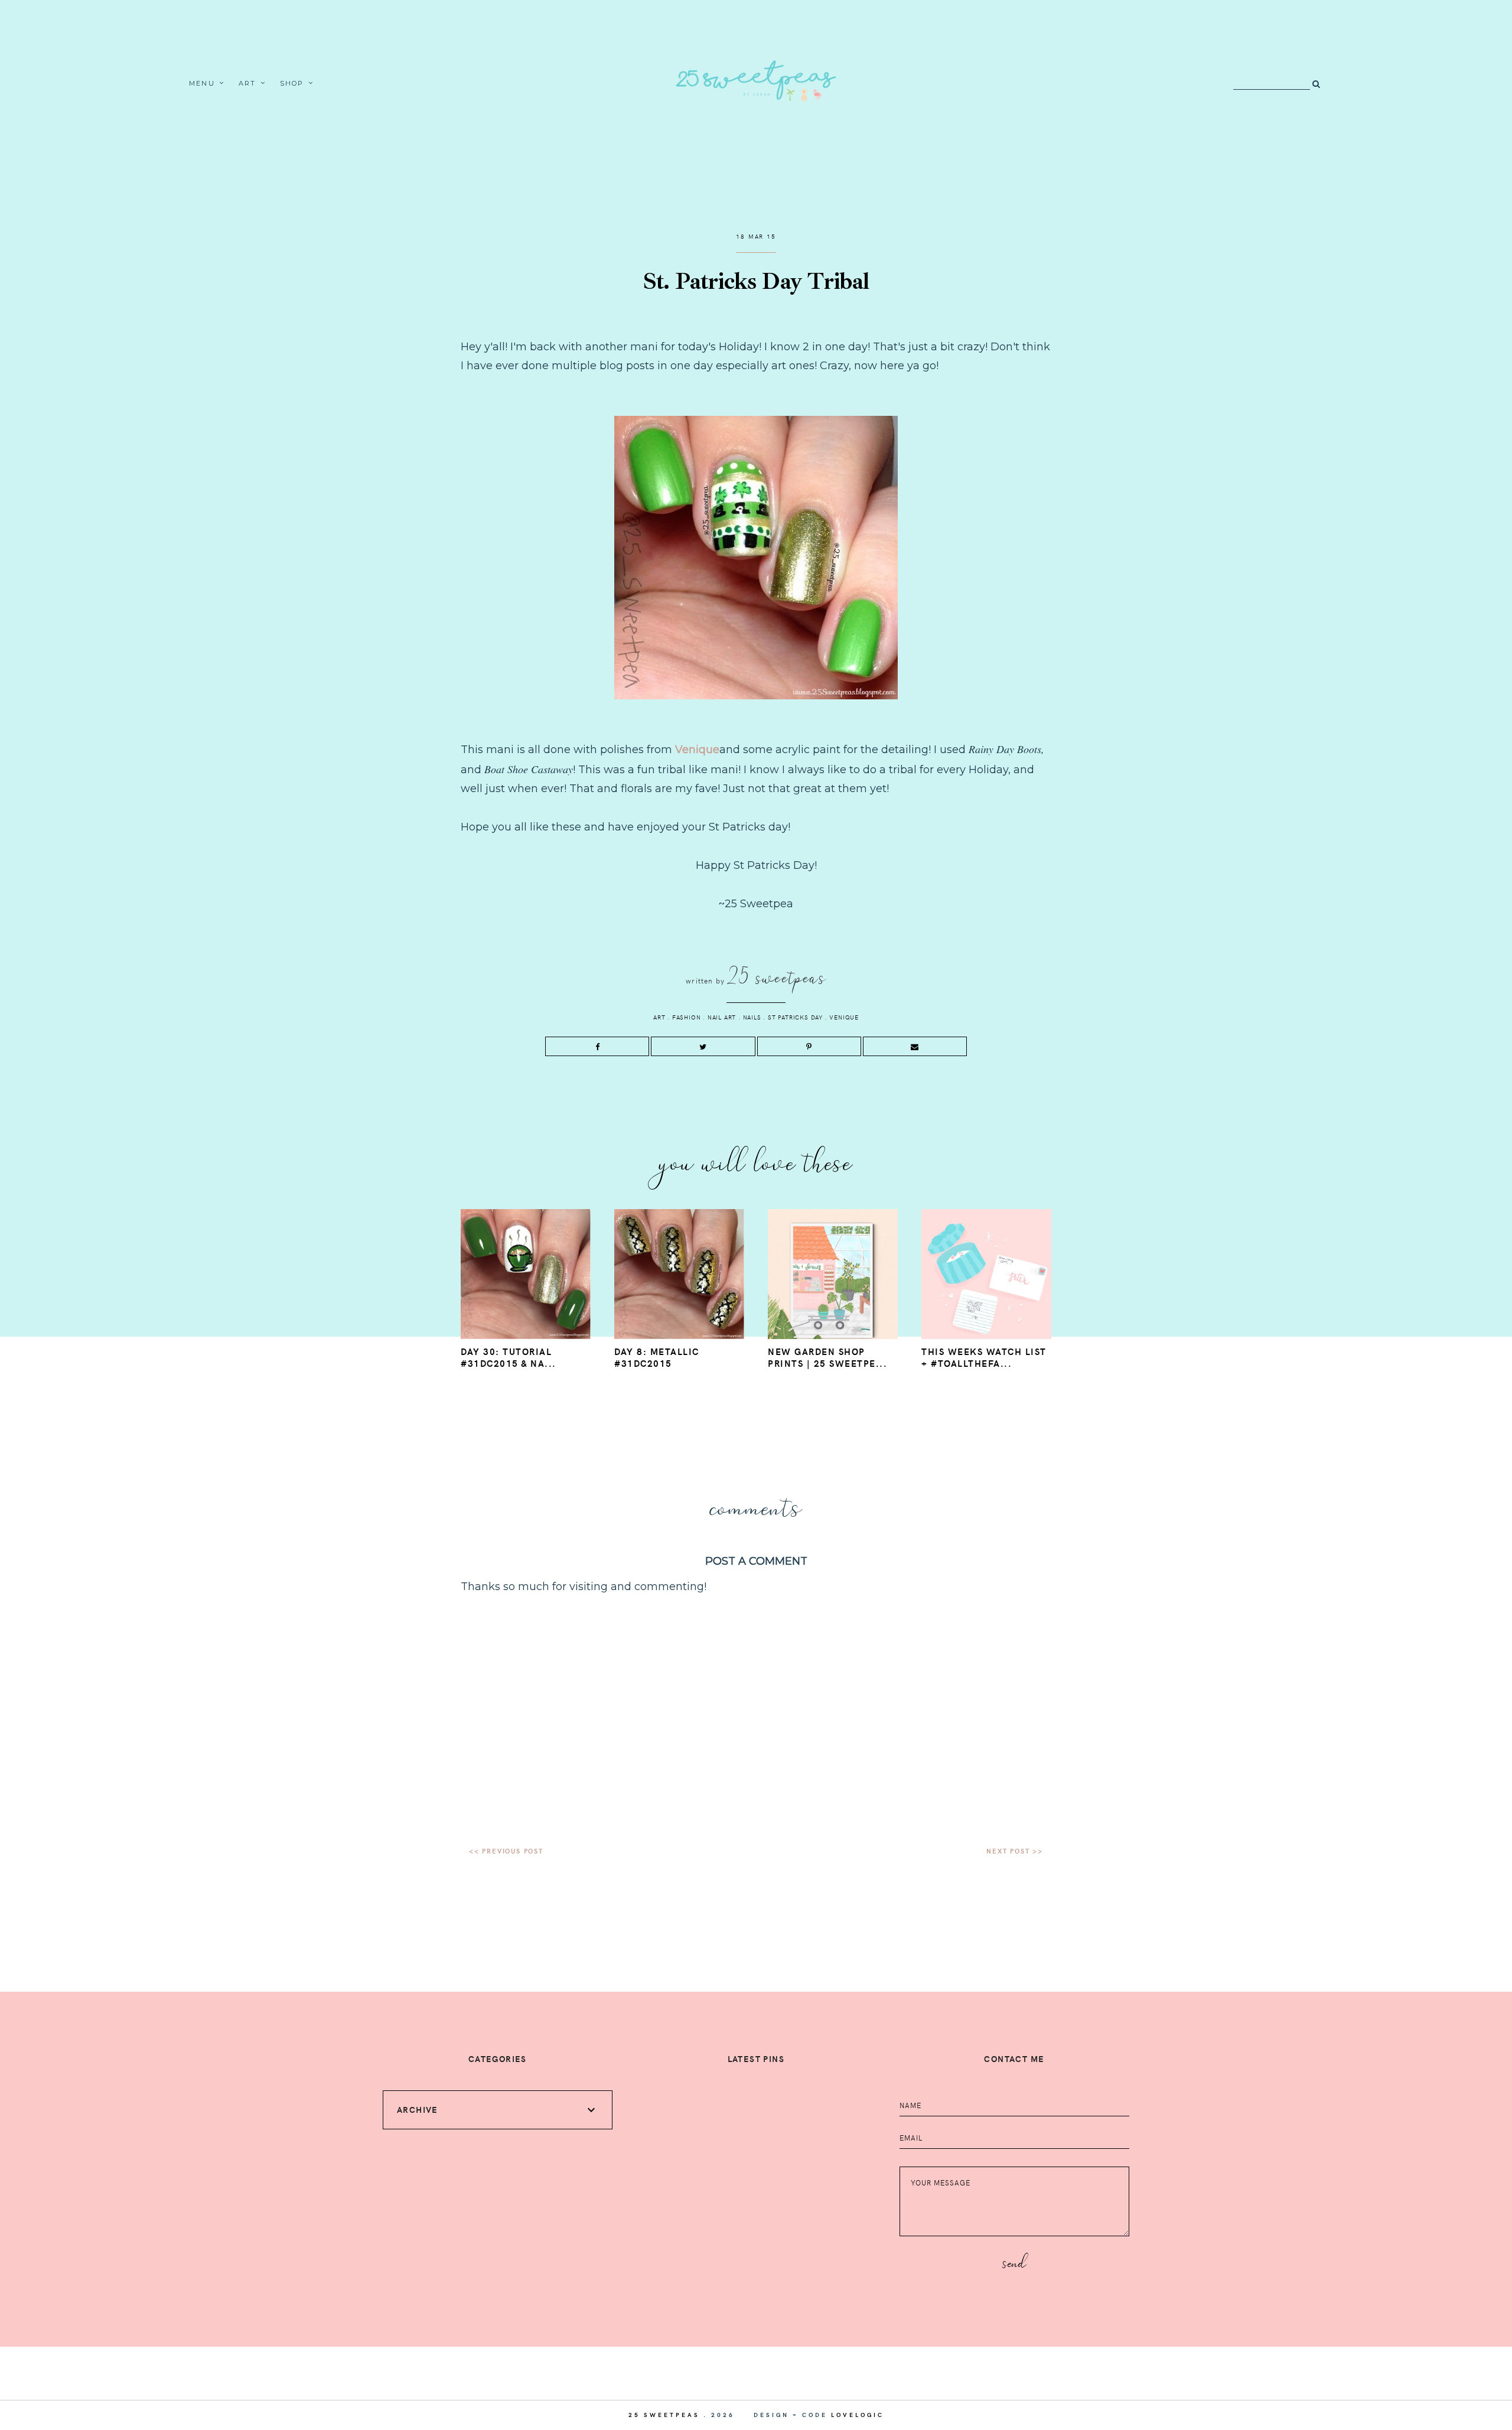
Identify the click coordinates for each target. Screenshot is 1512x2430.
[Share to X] (703, 1046)
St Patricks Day (795, 1017)
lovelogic (858, 2415)
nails (752, 1017)
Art (247, 83)
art (659, 1017)
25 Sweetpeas (664, 2415)
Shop (292, 83)
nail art (722, 1017)
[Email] (915, 1046)
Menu (202, 83)
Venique (697, 750)
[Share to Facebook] (597, 1046)
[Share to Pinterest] (809, 1046)
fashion (687, 1017)
